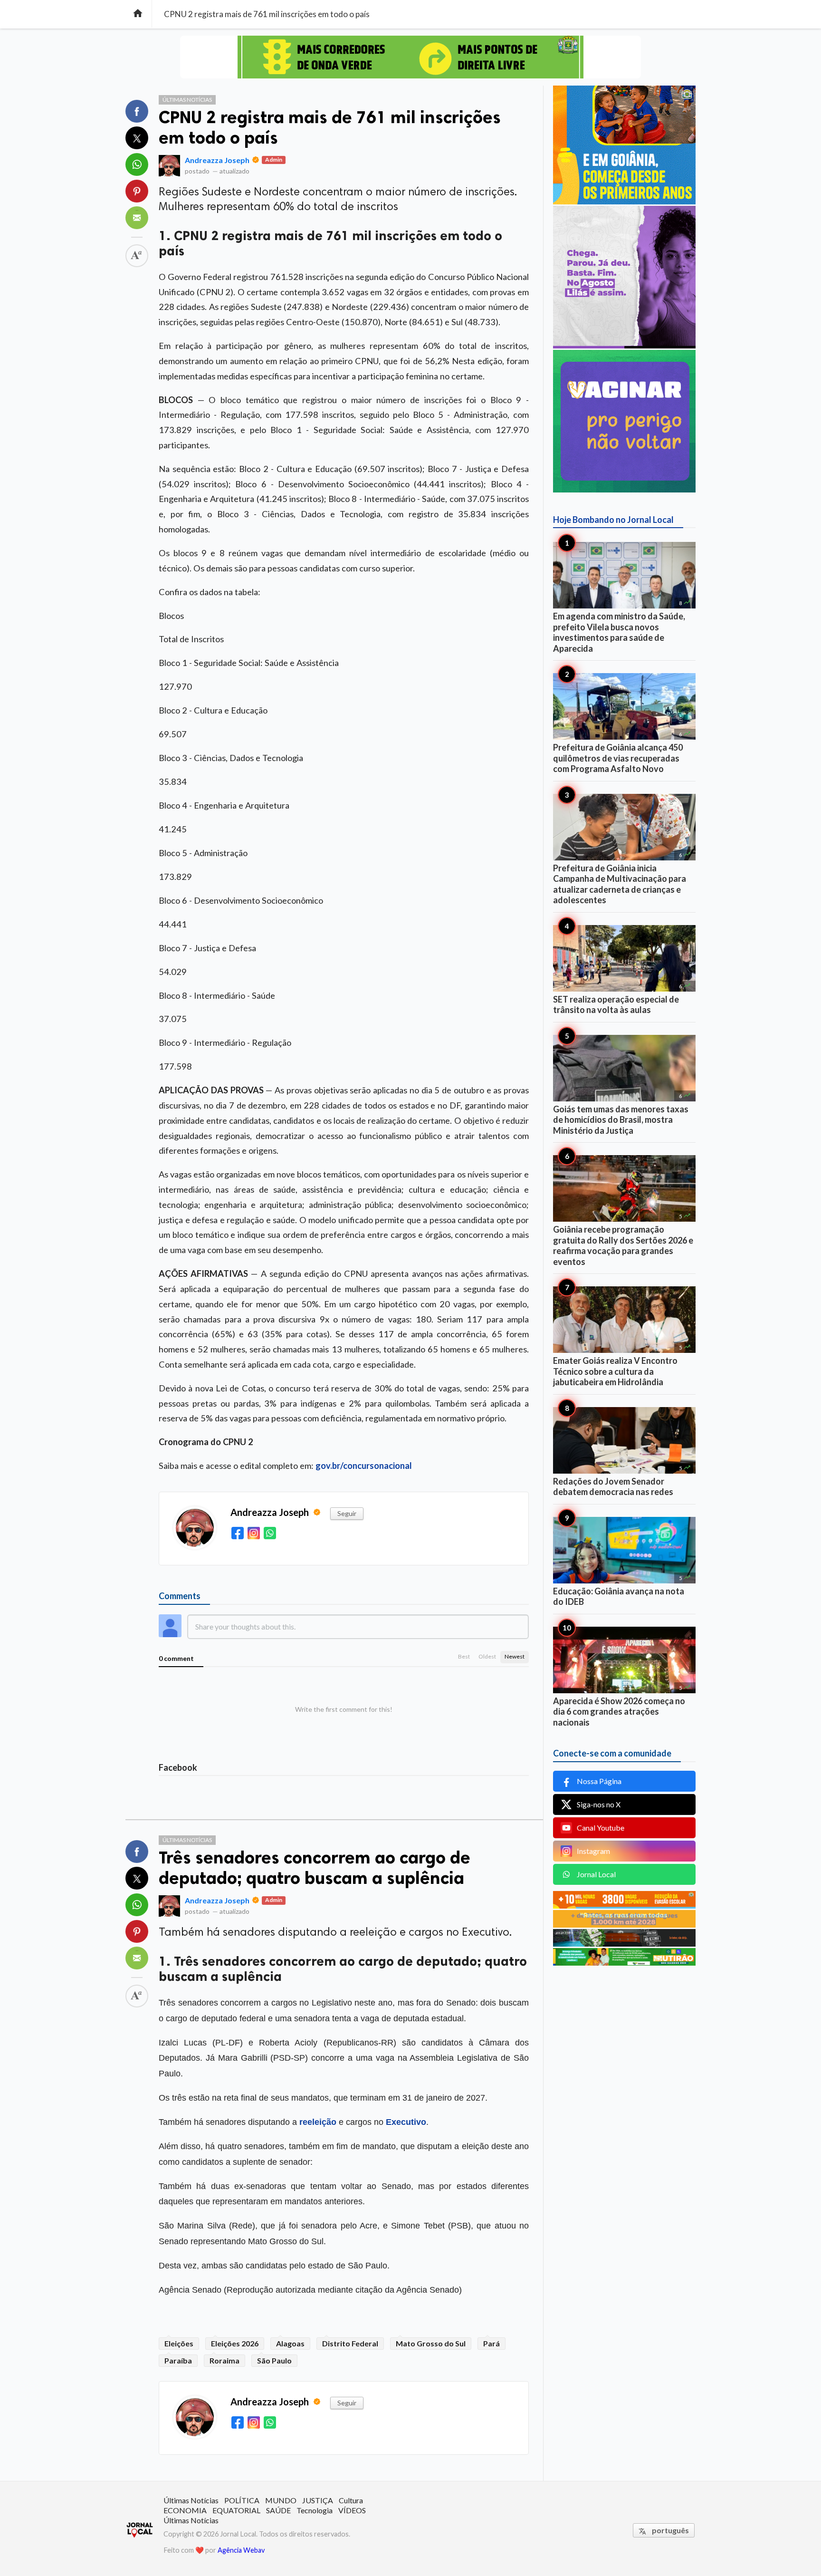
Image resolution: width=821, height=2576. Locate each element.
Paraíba (178, 2360)
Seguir (347, 1513)
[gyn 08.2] (410, 57)
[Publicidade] (624, 345)
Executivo (406, 2122)
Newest (515, 1656)
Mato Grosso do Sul (431, 2343)
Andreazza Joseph (217, 160)
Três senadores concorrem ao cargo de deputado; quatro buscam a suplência (315, 1868)
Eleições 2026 (235, 2343)
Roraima (224, 2360)
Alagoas (290, 2343)
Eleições (179, 2343)
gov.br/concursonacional (364, 1466)
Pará (492, 2343)
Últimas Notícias (187, 100)
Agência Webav (241, 2550)
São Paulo (274, 2360)
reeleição (318, 2122)
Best (464, 1656)
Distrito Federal (350, 2343)
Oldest (487, 1656)
